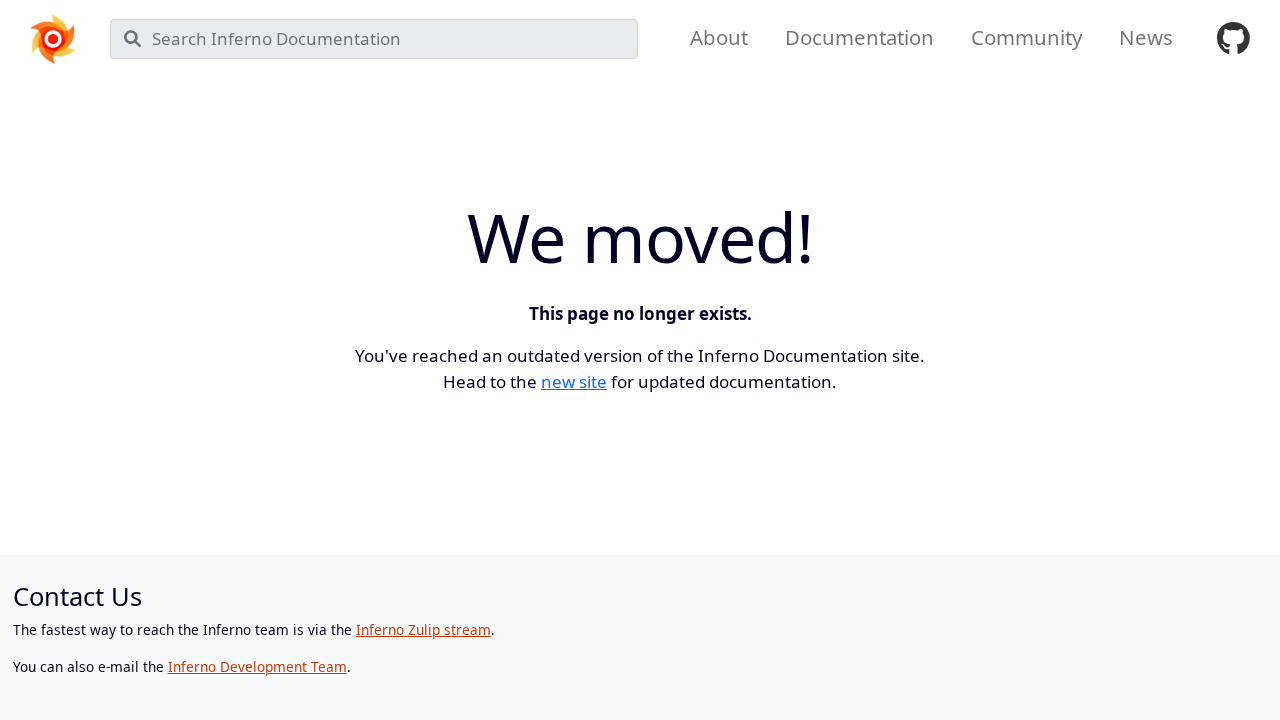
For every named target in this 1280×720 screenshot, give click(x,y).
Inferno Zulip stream (423, 629)
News (1146, 37)
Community (1026, 37)
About (719, 37)
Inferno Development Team (257, 666)
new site (574, 381)
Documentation (859, 37)
